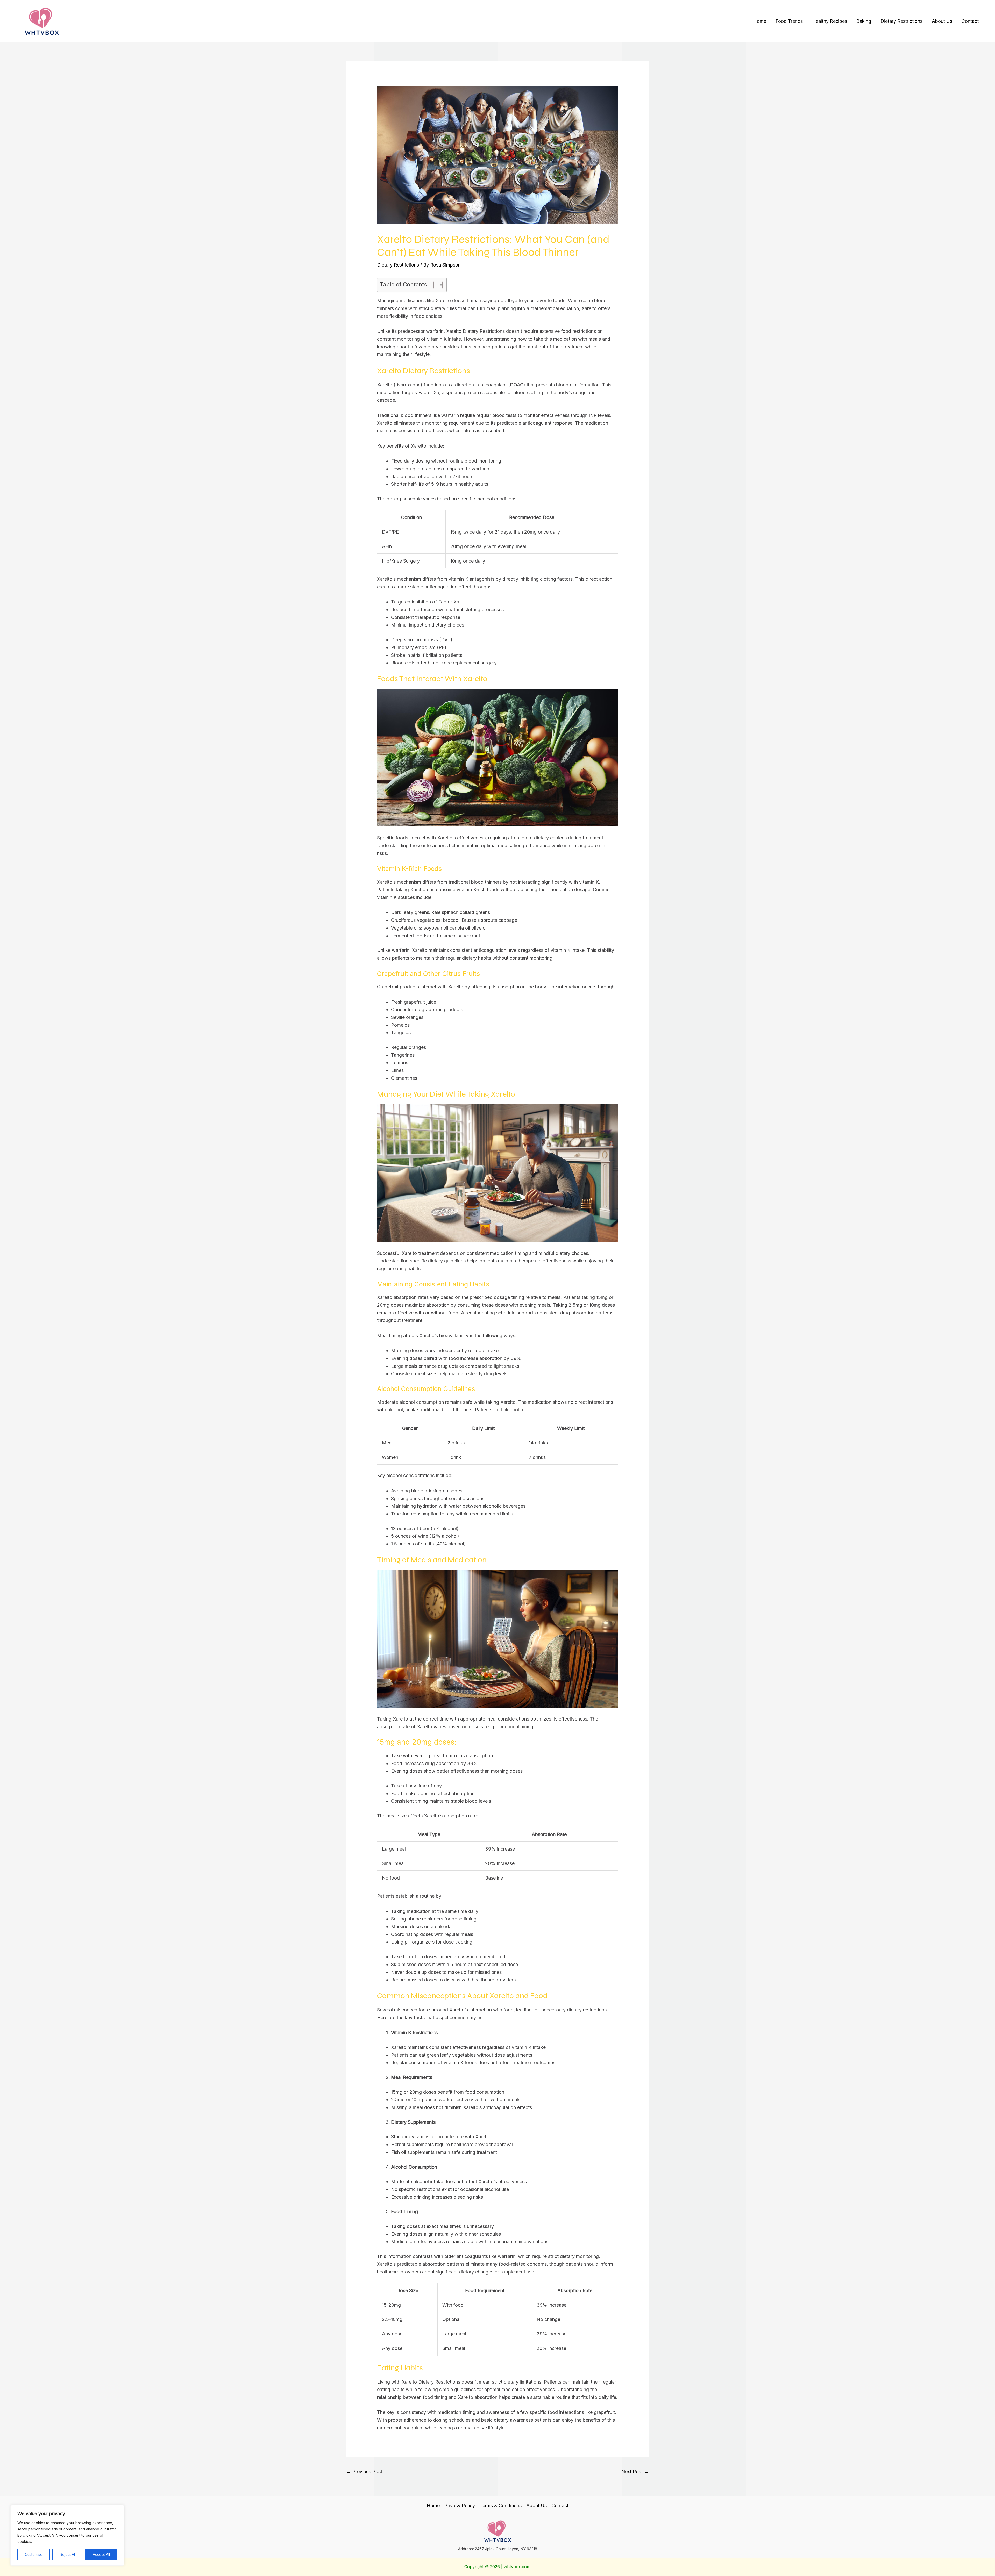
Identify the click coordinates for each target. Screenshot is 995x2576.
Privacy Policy (460, 2505)
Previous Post (364, 2471)
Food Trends (789, 21)
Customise (34, 2554)
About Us (942, 21)
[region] (67, 2535)
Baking (864, 21)
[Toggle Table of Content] (435, 285)
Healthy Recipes (830, 21)
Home (760, 21)
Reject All (68, 2554)
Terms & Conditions (501, 2505)
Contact (970, 21)
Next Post (635, 2471)
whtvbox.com (517, 2567)
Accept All (101, 2554)
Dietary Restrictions (901, 21)
